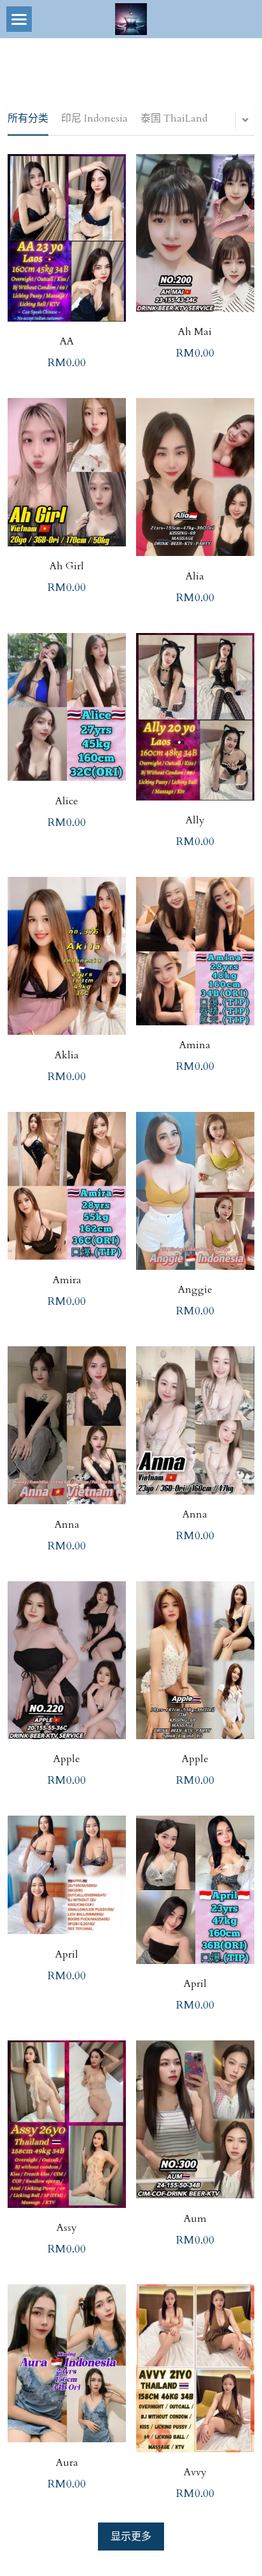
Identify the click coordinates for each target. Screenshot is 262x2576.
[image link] (131, 18)
